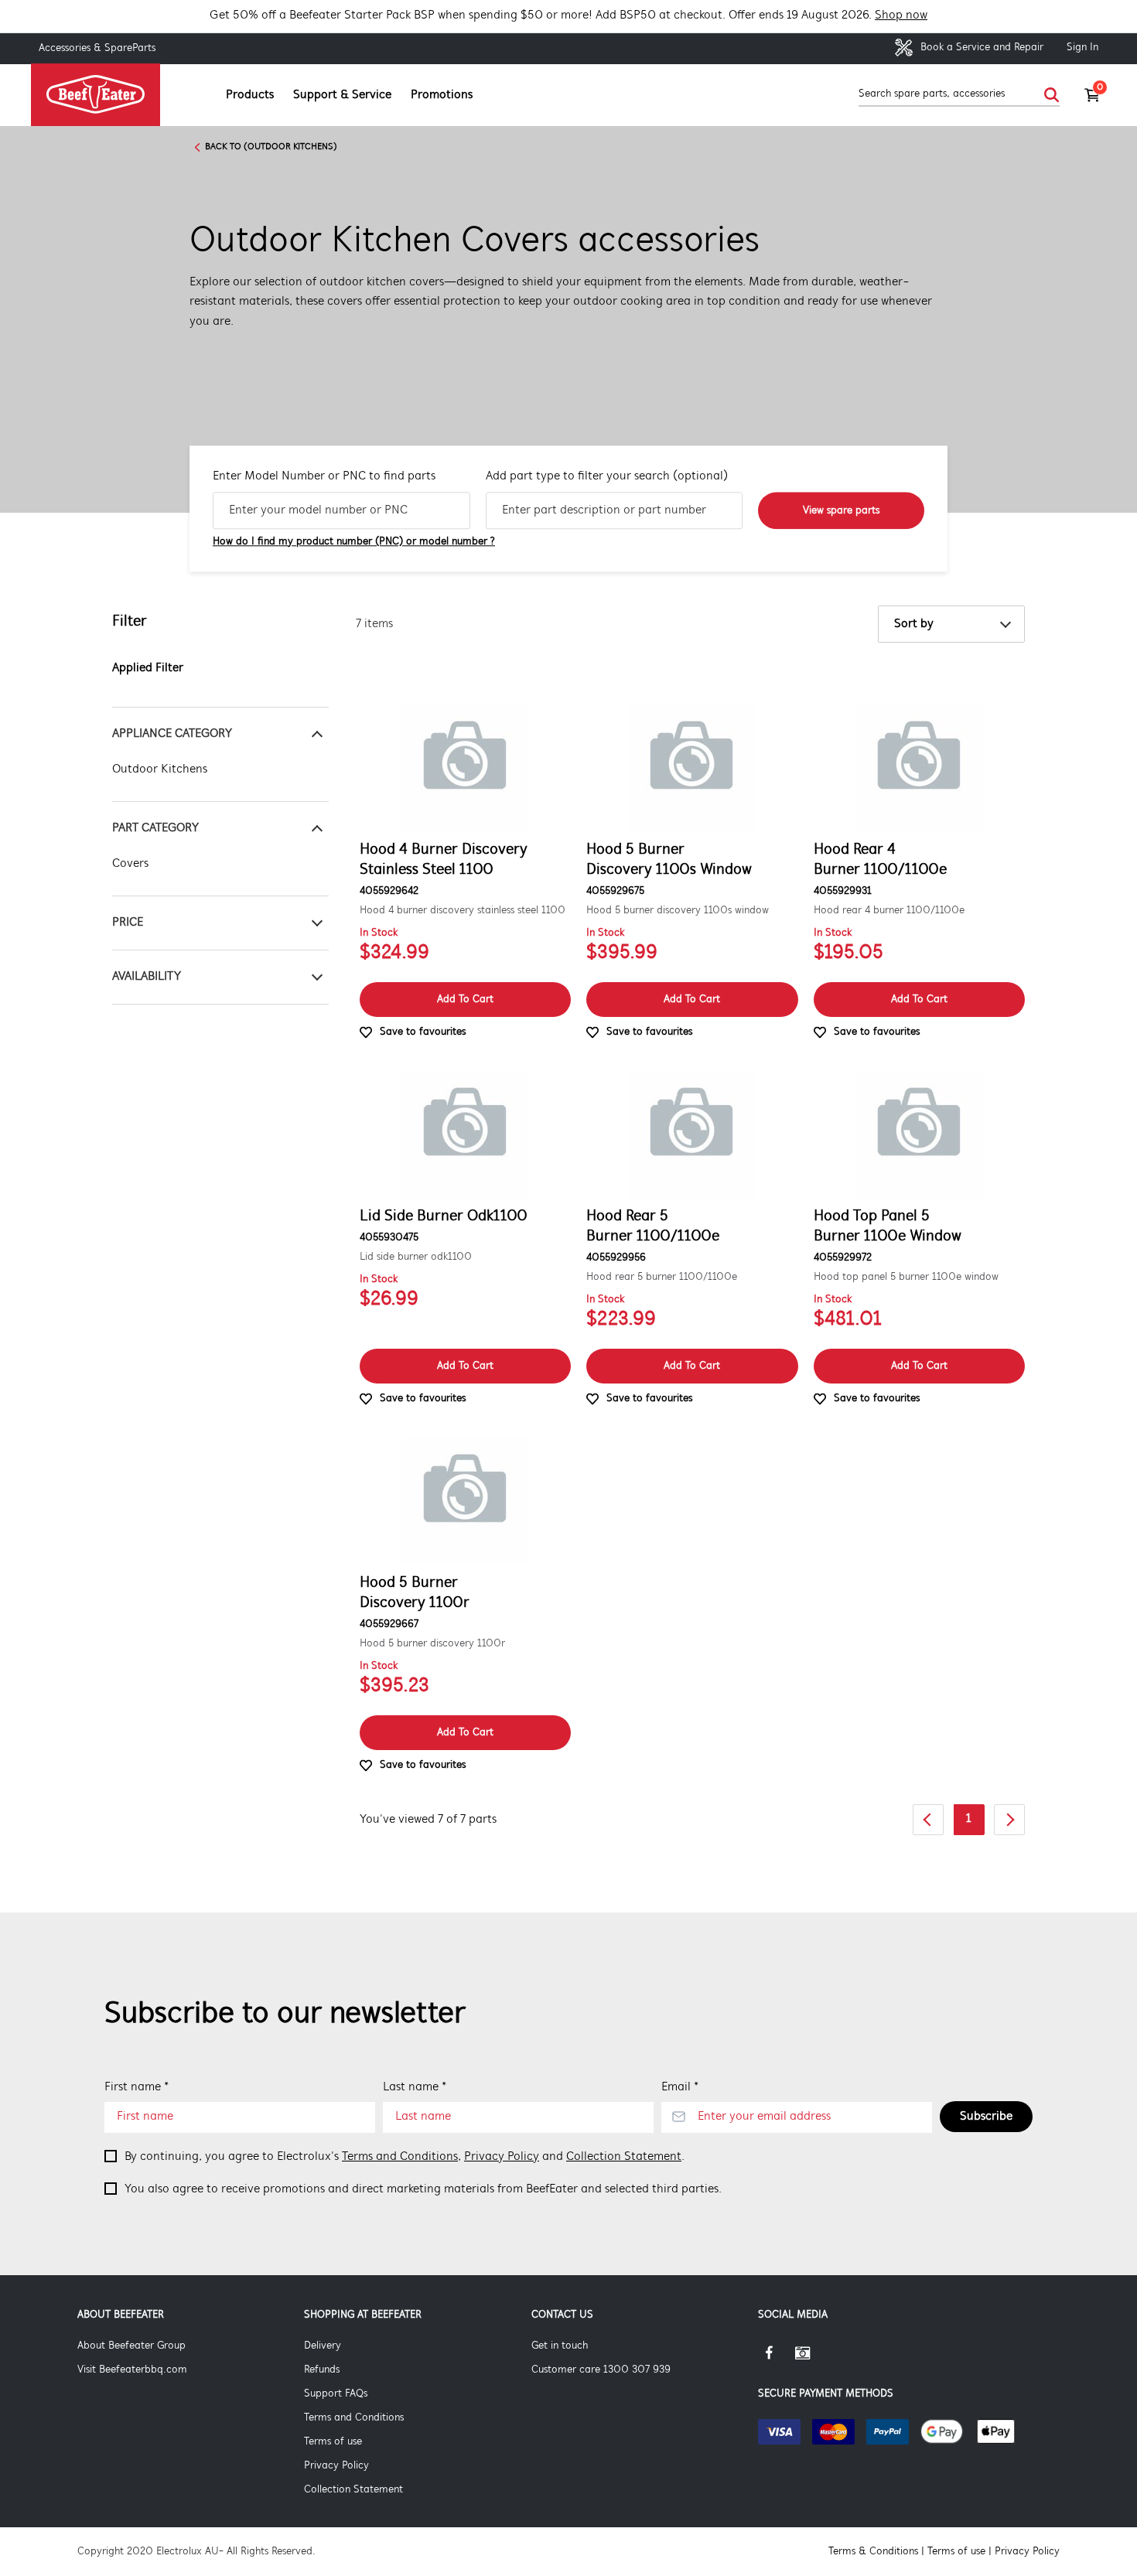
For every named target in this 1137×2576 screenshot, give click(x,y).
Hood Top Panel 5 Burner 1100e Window (888, 1227)
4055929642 (389, 891)
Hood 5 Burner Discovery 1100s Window (669, 860)
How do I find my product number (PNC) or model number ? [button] (354, 542)
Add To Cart (465, 1000)
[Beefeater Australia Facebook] (777, 2359)
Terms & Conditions (873, 2552)
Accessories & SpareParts (97, 48)
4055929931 (843, 891)
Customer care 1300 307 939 (601, 2370)
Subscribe (986, 2117)
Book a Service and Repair (980, 48)
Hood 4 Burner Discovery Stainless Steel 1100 (444, 860)
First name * (137, 2087)
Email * (680, 2087)
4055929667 (389, 1624)
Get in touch (560, 2346)
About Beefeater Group (131, 2346)
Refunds (322, 2370)
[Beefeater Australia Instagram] (814, 2359)
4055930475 (389, 1238)
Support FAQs (336, 2394)
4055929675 (615, 891)
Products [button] (250, 95)
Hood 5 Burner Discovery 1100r (415, 1593)
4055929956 (616, 1258)
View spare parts (841, 511)
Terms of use (333, 2442)
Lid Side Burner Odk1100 (444, 1216)
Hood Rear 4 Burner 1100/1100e (880, 860)
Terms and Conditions (400, 2157)
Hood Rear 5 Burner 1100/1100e (653, 1227)
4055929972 (843, 1258)
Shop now (901, 15)
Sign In (1082, 48)
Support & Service (342, 95)
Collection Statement (624, 2157)
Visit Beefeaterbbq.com (132, 2370)
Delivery (323, 2346)
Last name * (415, 2087)
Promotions (442, 95)
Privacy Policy (502, 2157)
